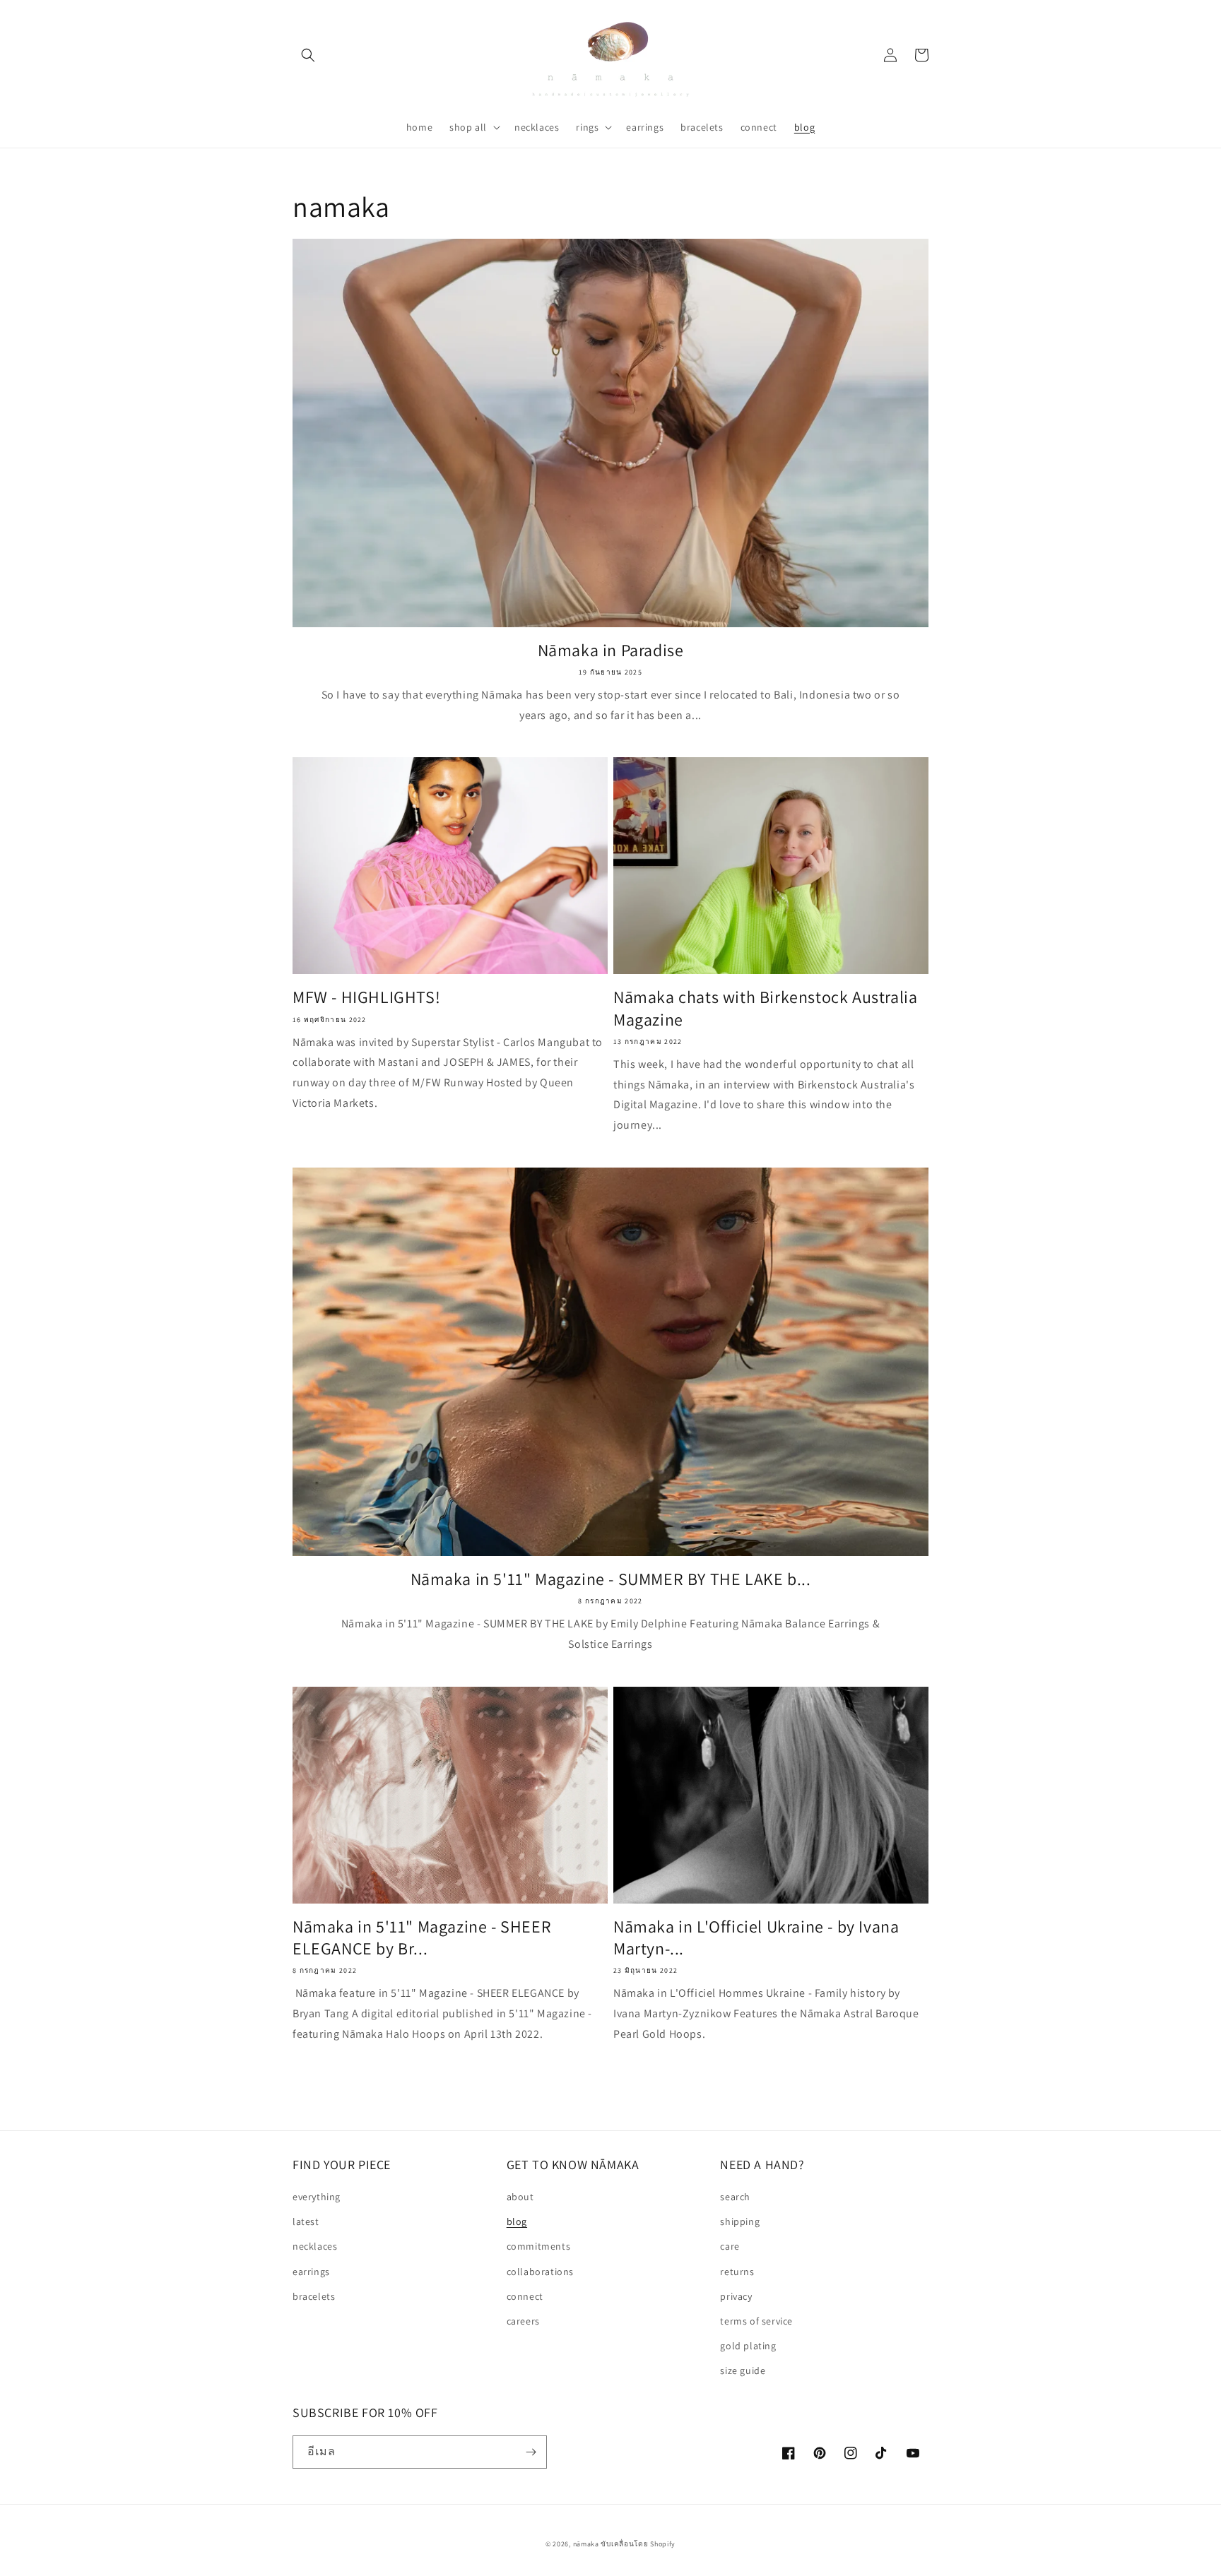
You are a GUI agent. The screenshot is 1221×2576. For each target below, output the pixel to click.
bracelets (314, 2296)
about (520, 2197)
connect (525, 2296)
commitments (539, 2246)
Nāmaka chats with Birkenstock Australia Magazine (765, 1008)
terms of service (756, 2321)
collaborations (540, 2272)
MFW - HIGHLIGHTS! (366, 997)
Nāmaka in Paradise (611, 650)
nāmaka (587, 2544)
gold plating (748, 2346)
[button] (308, 55)
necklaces (315, 2246)
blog (517, 2221)
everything (317, 2197)
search (735, 2197)
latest (306, 2221)
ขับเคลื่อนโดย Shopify (638, 2544)
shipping (740, 2221)
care (730, 2246)
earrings (311, 2272)
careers (523, 2321)
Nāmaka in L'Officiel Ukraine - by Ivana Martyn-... (756, 1937)
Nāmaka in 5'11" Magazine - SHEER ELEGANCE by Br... (422, 1937)
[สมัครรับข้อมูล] (531, 2452)
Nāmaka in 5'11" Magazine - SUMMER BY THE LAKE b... (611, 1579)
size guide (743, 2370)
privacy (736, 2296)
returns (737, 2272)
